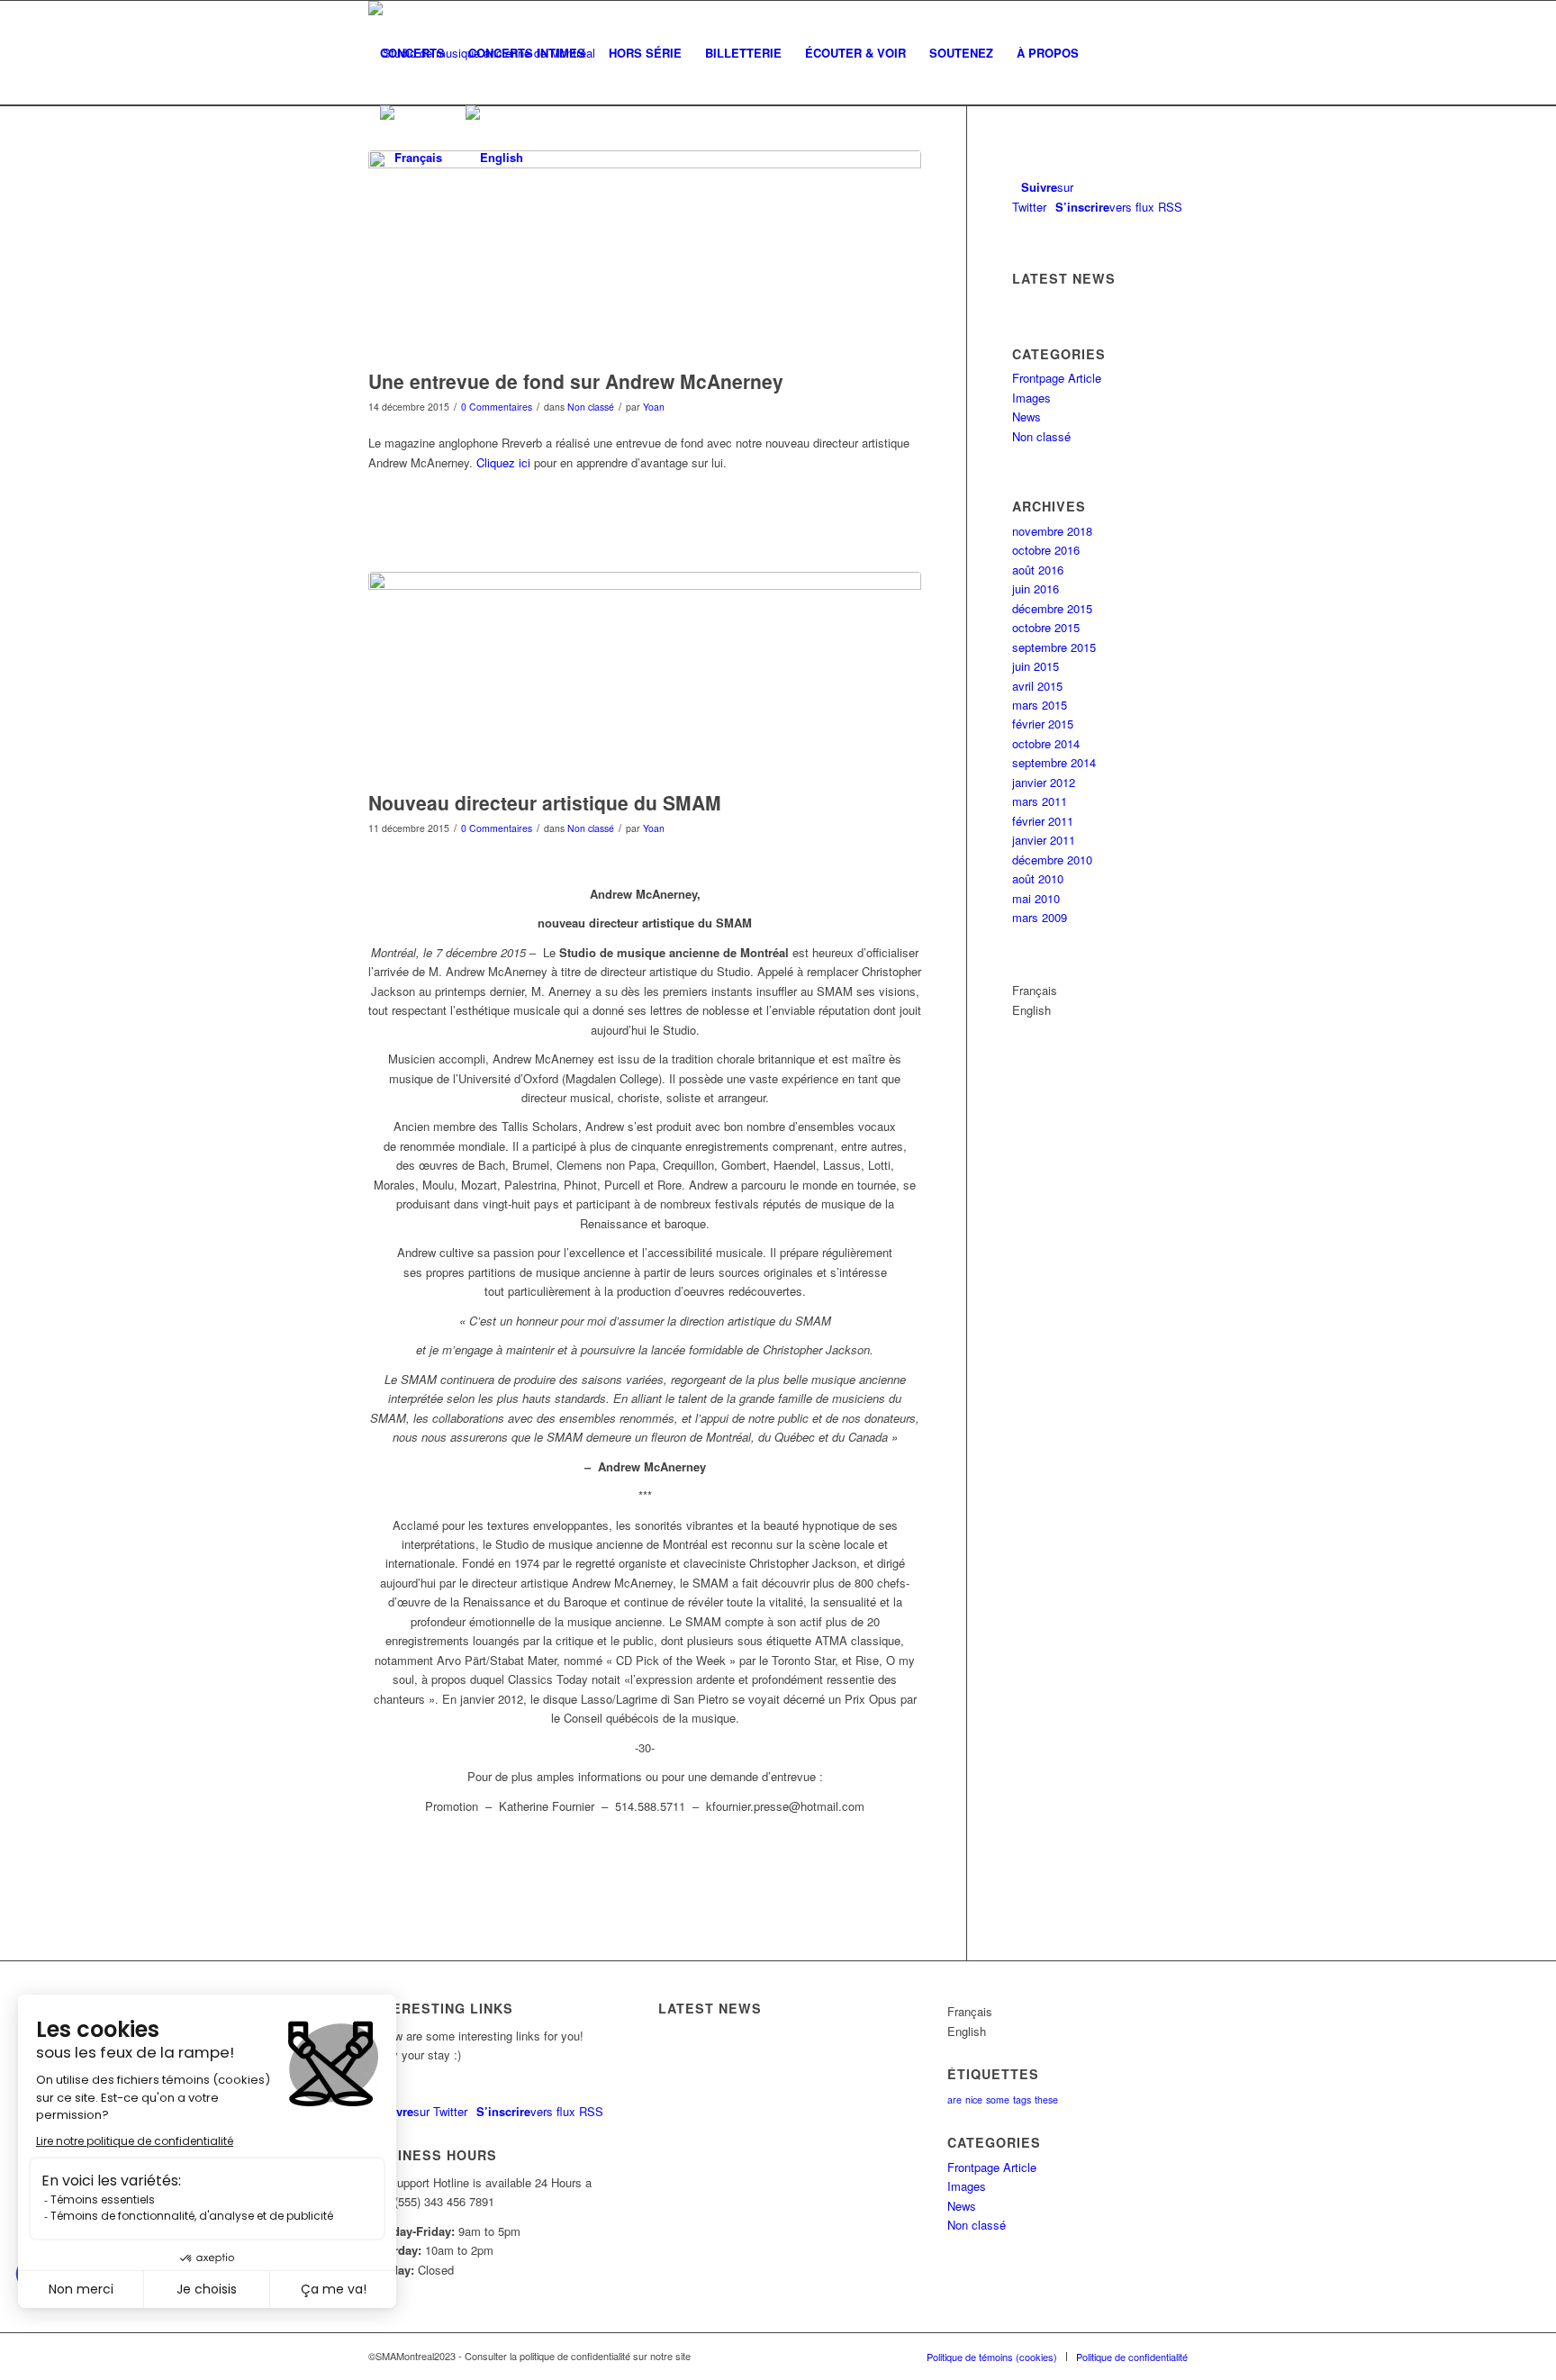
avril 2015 (1037, 686)
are (954, 2099)
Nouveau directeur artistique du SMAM (545, 802)
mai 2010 (1036, 898)
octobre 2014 (1046, 743)
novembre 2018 (1052, 531)
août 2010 (1038, 878)
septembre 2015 (1054, 647)
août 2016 (1038, 570)
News (1027, 416)
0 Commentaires (497, 407)
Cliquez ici (503, 462)
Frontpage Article (1057, 378)
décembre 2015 (1052, 608)
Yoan (654, 407)
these (1046, 2099)
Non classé (591, 407)
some (998, 2099)
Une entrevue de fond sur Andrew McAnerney (576, 381)
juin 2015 (1036, 666)
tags (1022, 2099)
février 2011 (1043, 821)
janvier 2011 (1044, 840)
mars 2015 (1040, 705)
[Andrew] (645, 255)
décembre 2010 (1052, 860)
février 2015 (1043, 724)
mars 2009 (1040, 917)
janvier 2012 (1044, 782)
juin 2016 (1036, 588)
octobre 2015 (1046, 627)
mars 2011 (1040, 801)
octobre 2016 (1046, 550)
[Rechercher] (1108, 53)
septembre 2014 (1054, 762)
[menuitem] (412, 53)
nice (974, 2099)
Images (1031, 398)
